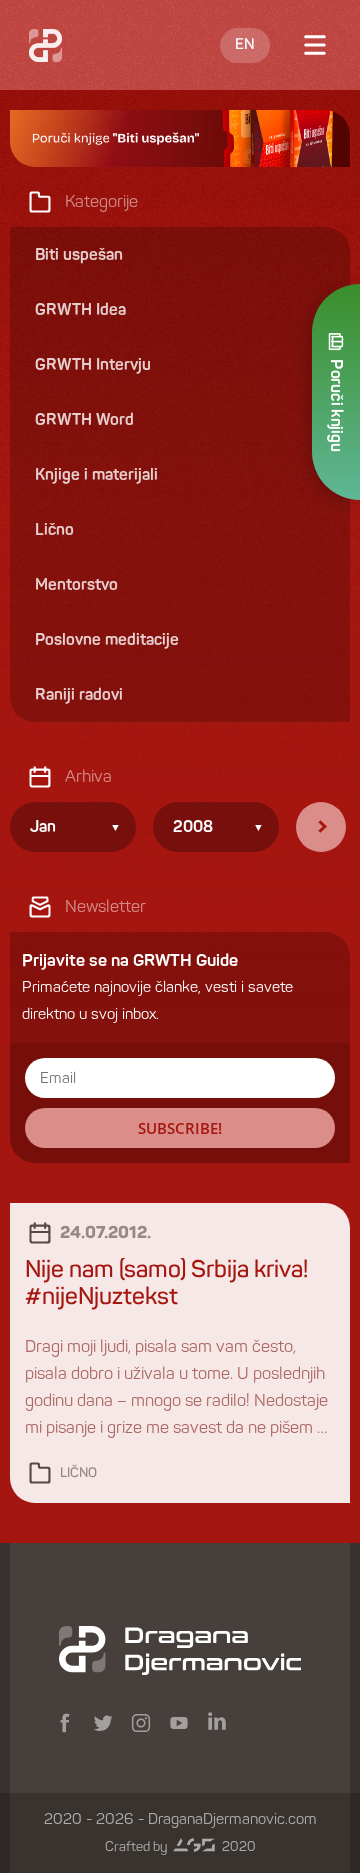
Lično (78, 1473)
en (245, 45)
